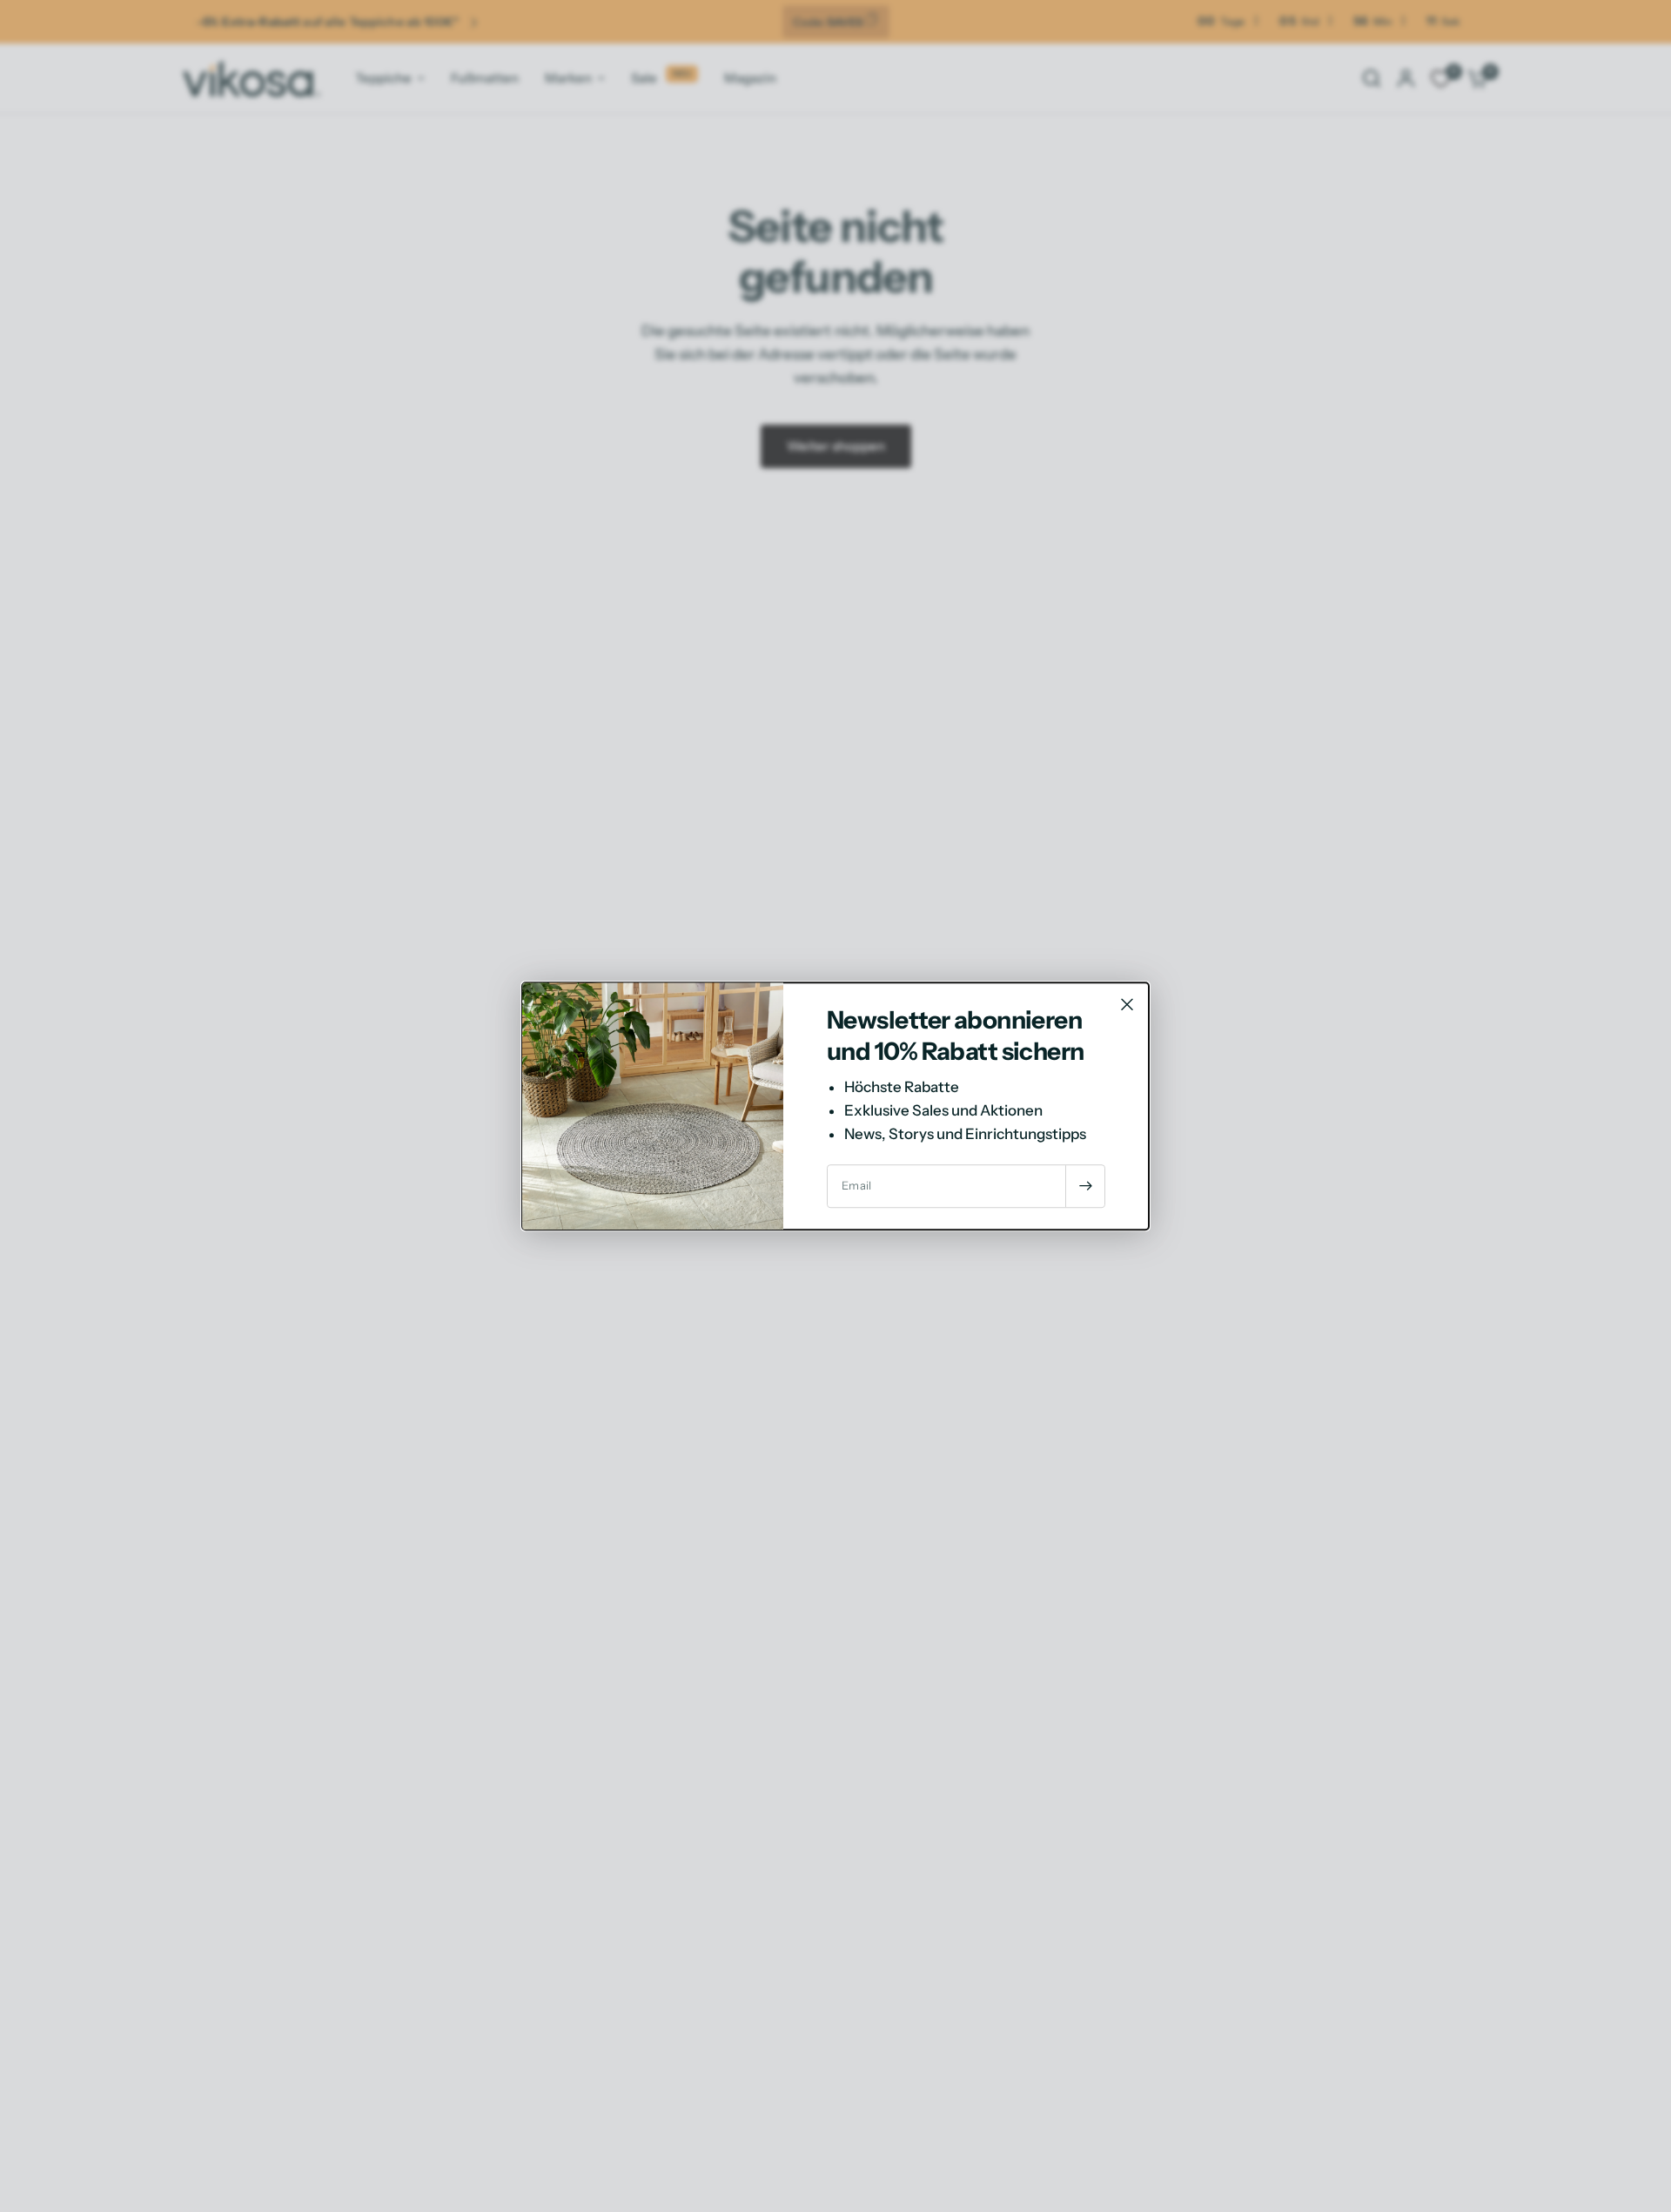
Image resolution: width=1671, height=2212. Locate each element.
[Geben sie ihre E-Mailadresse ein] (1085, 1186)
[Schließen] (1127, 1004)
